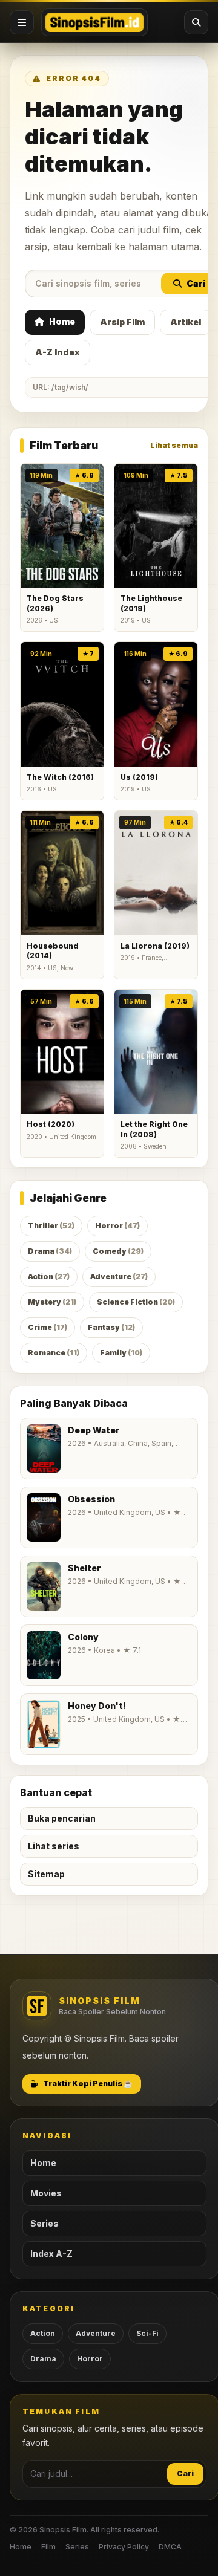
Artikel (186, 322)
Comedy (118, 1251)
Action (49, 1277)
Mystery (52, 1302)
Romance (54, 1353)
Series (45, 2223)
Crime (48, 1327)
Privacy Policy (124, 2547)
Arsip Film (122, 322)
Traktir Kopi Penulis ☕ (88, 2084)
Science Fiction (136, 1302)
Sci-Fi (147, 2333)
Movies (46, 2193)
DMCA (170, 2547)
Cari (196, 283)
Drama (50, 1251)
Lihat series (54, 1846)
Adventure (119, 1277)
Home (62, 321)
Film (48, 2547)
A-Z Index (58, 352)
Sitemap (46, 1874)
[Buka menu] (22, 22)
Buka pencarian (62, 1818)
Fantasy (111, 1327)
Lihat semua (174, 445)
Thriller (51, 1226)
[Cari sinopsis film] (196, 22)
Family (121, 1353)
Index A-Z (51, 2253)
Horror (117, 1226)
